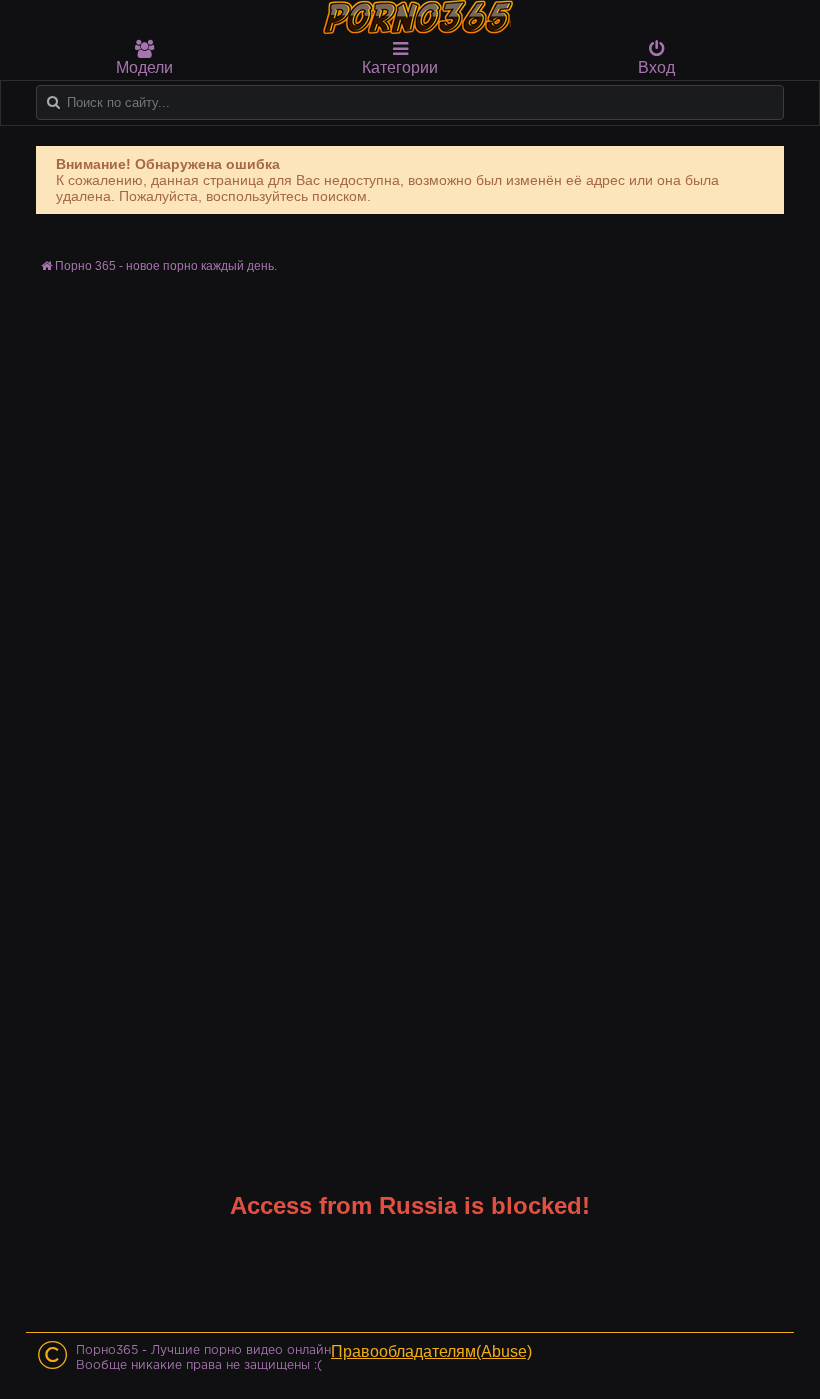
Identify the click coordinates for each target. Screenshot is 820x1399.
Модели (144, 67)
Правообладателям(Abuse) (431, 1351)
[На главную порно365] (420, 17)
